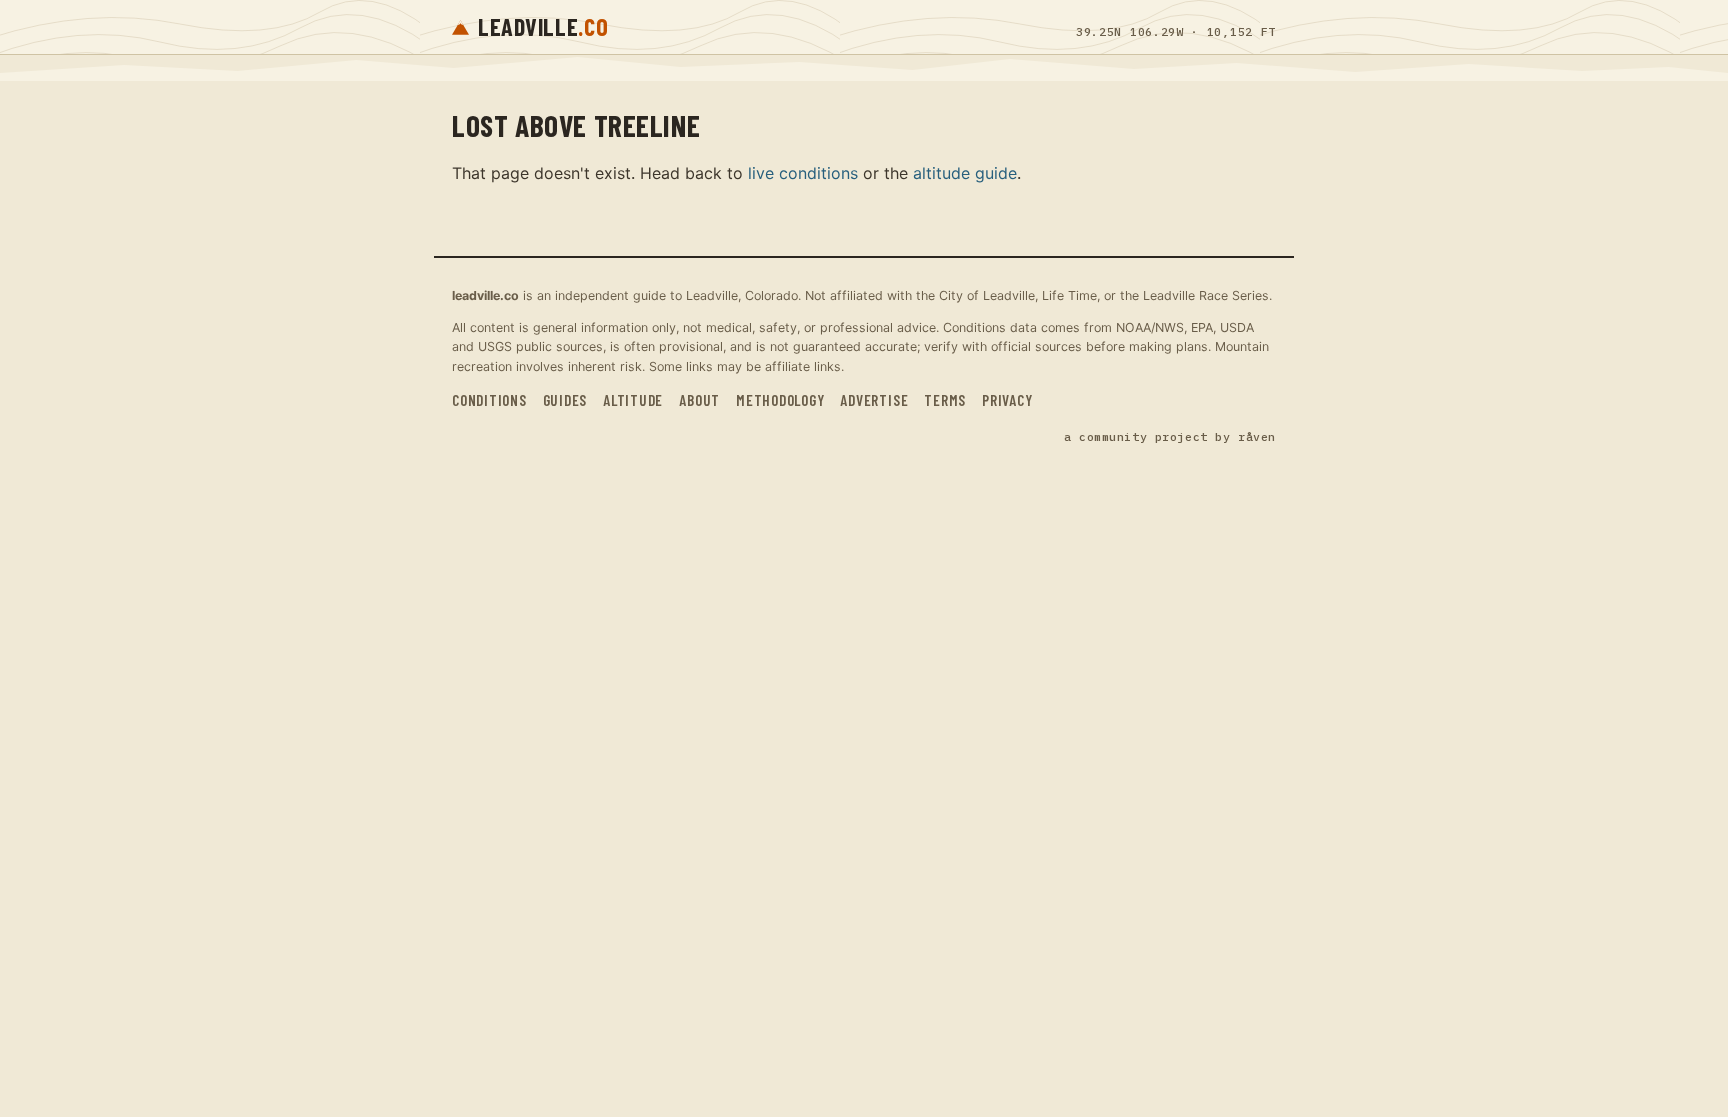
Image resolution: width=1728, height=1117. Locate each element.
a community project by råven (1170, 436)
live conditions (803, 173)
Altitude (633, 400)
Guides (565, 400)
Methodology (780, 400)
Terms (945, 400)
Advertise (874, 400)
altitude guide (965, 173)
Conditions (489, 400)
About (699, 400)
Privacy (1007, 400)
